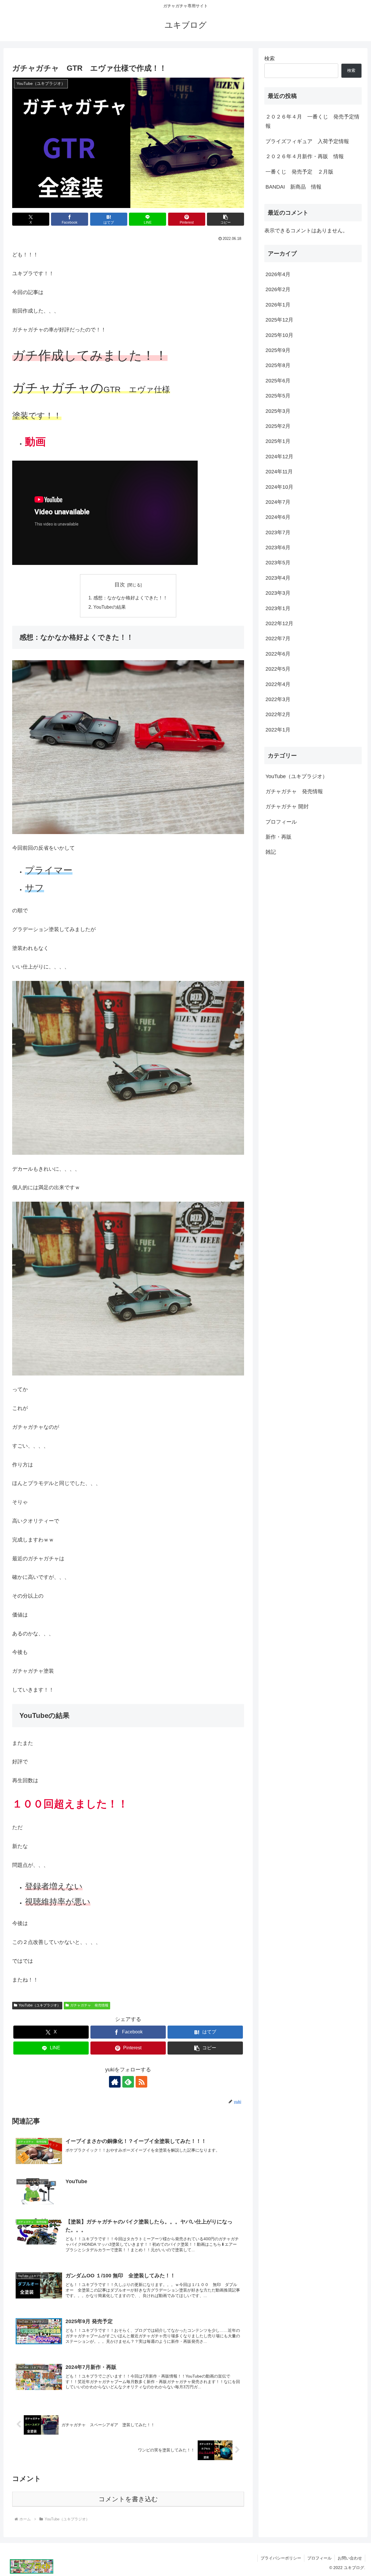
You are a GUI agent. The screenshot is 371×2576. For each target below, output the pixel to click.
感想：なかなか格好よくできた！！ (130, 598)
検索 (270, 59)
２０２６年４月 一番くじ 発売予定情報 (312, 121)
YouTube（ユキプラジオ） (40, 2005)
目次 (120, 585)
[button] (225, 219)
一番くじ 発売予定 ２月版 (299, 172)
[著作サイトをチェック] (115, 2082)
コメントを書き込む (128, 2499)
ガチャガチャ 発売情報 (89, 2005)
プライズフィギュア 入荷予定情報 (307, 141)
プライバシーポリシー (281, 2558)
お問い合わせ (350, 2558)
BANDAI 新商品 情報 (293, 187)
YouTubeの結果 (110, 607)
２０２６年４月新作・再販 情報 (305, 156)
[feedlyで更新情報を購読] (128, 2082)
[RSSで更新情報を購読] (141, 2082)
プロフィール (319, 2558)
